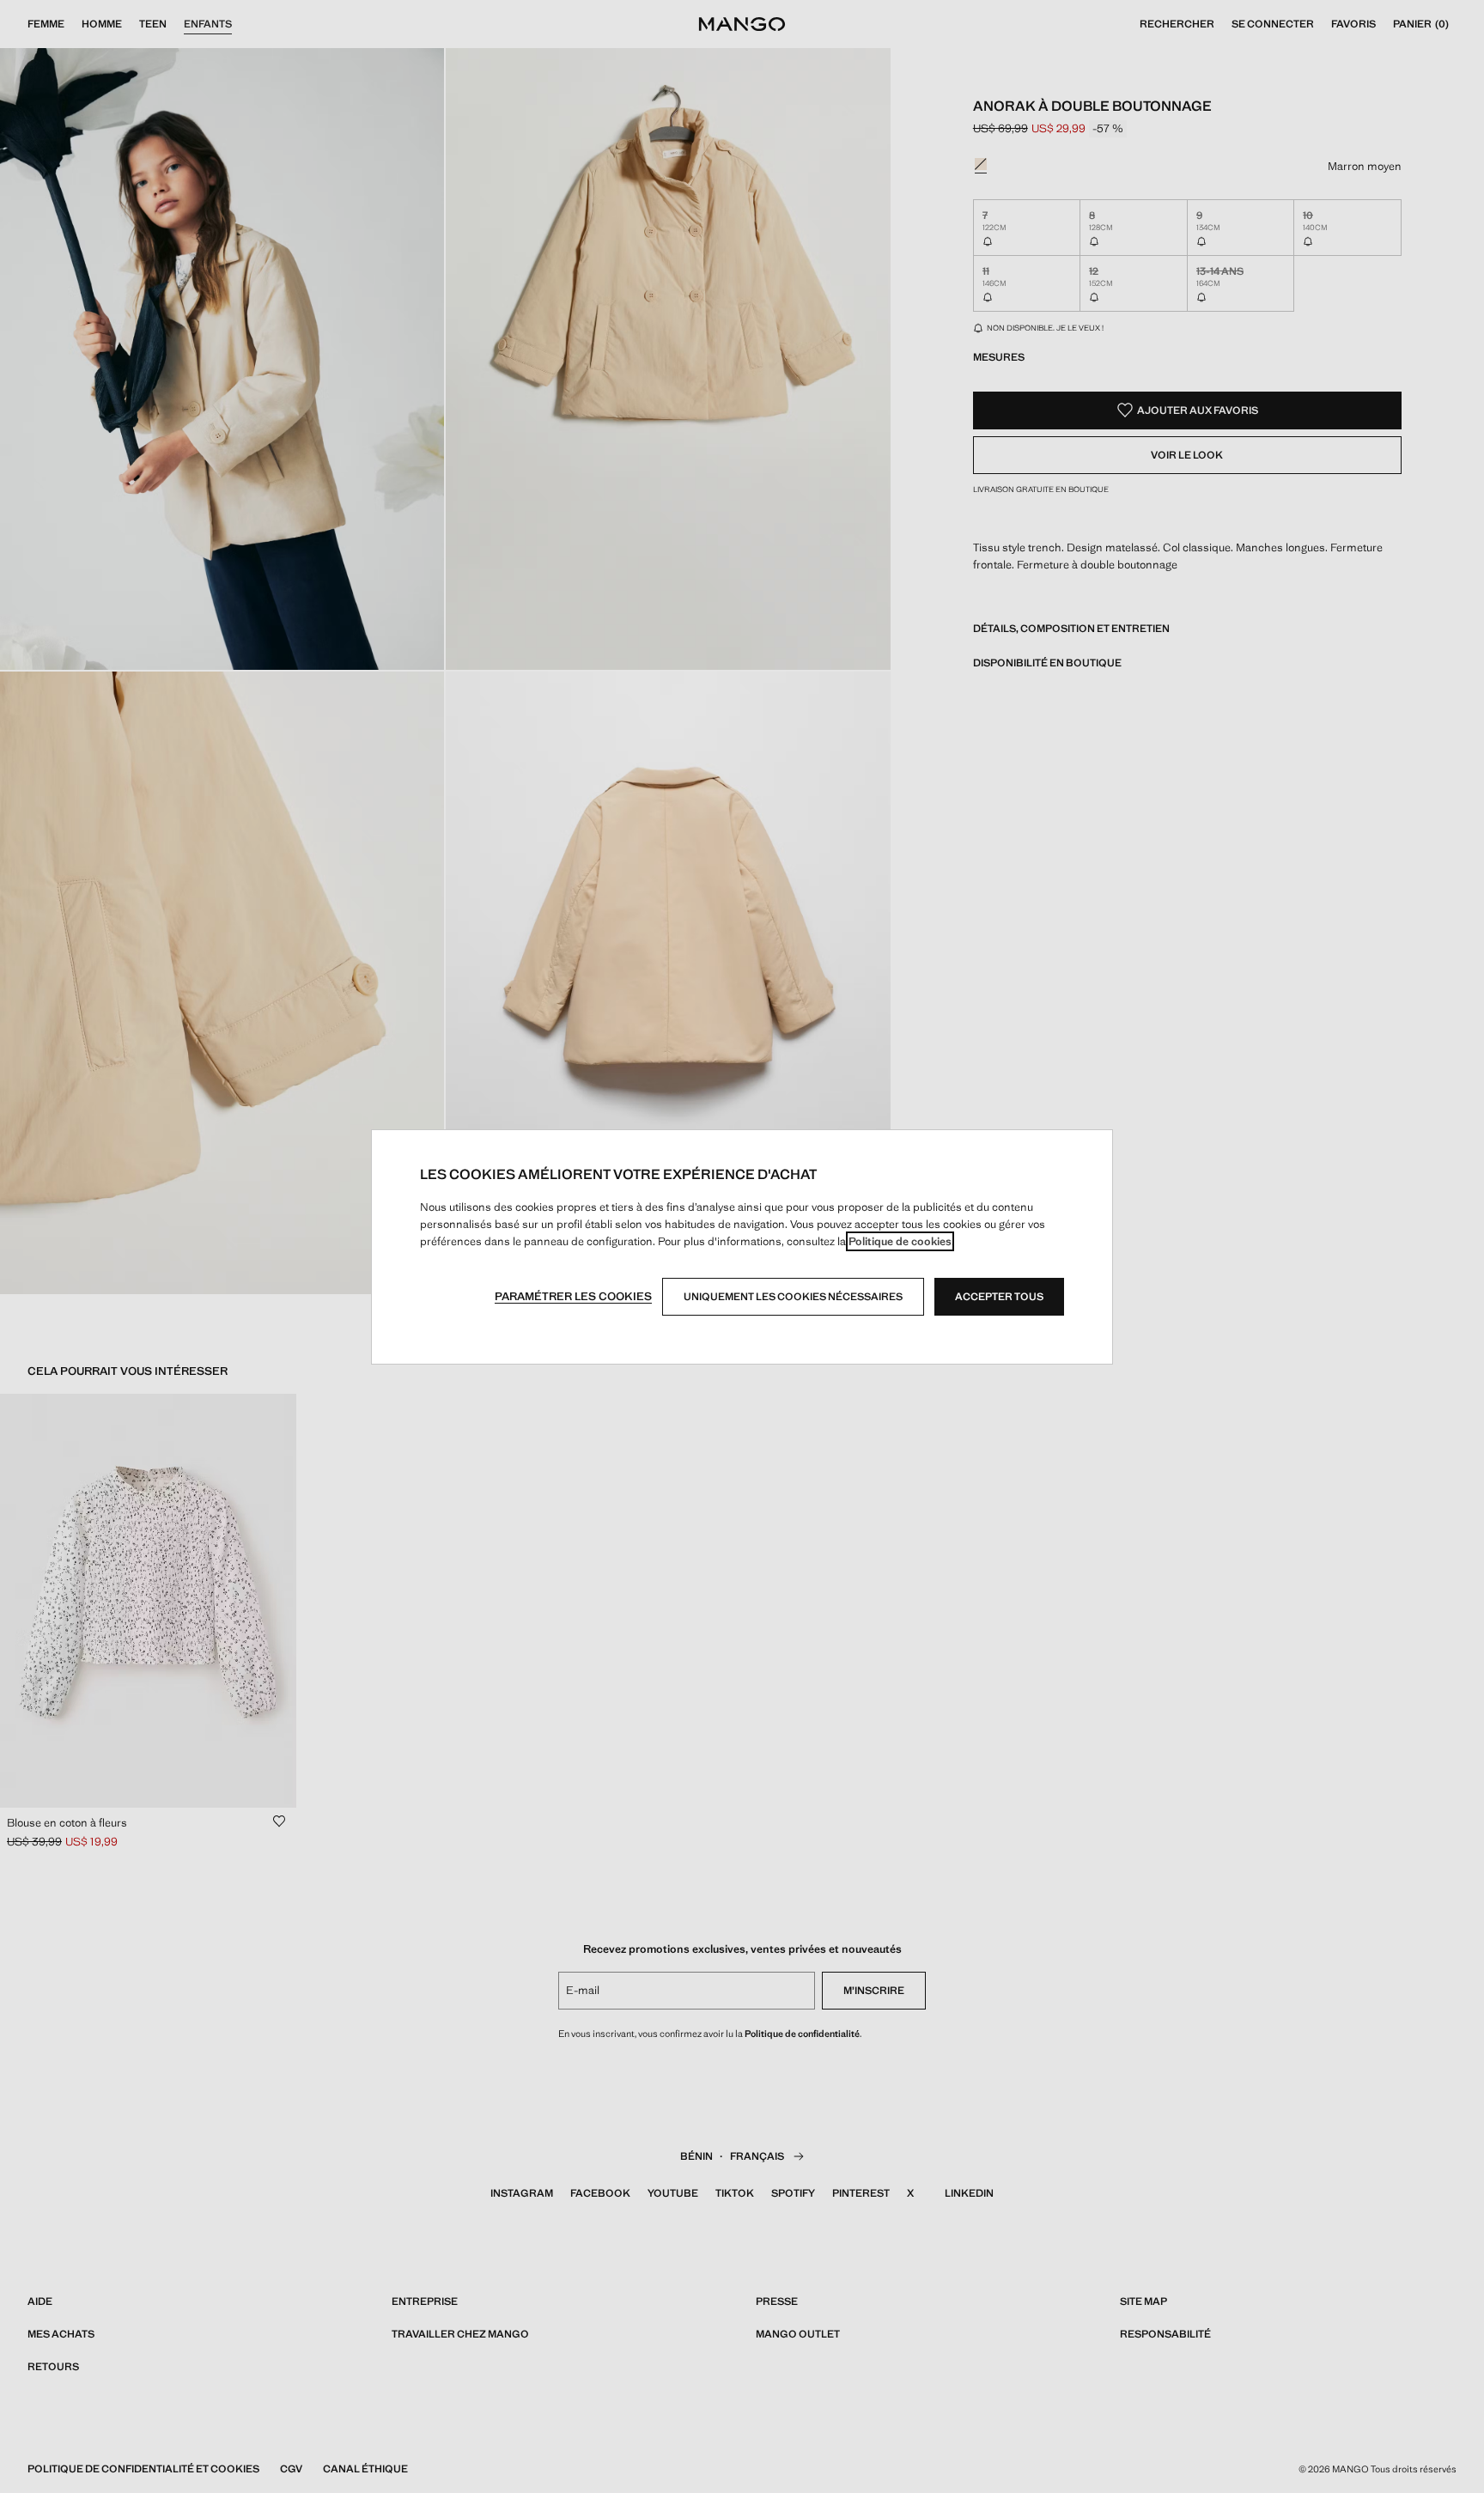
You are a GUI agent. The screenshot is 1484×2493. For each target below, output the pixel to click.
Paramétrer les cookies (573, 1296)
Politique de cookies (900, 1241)
